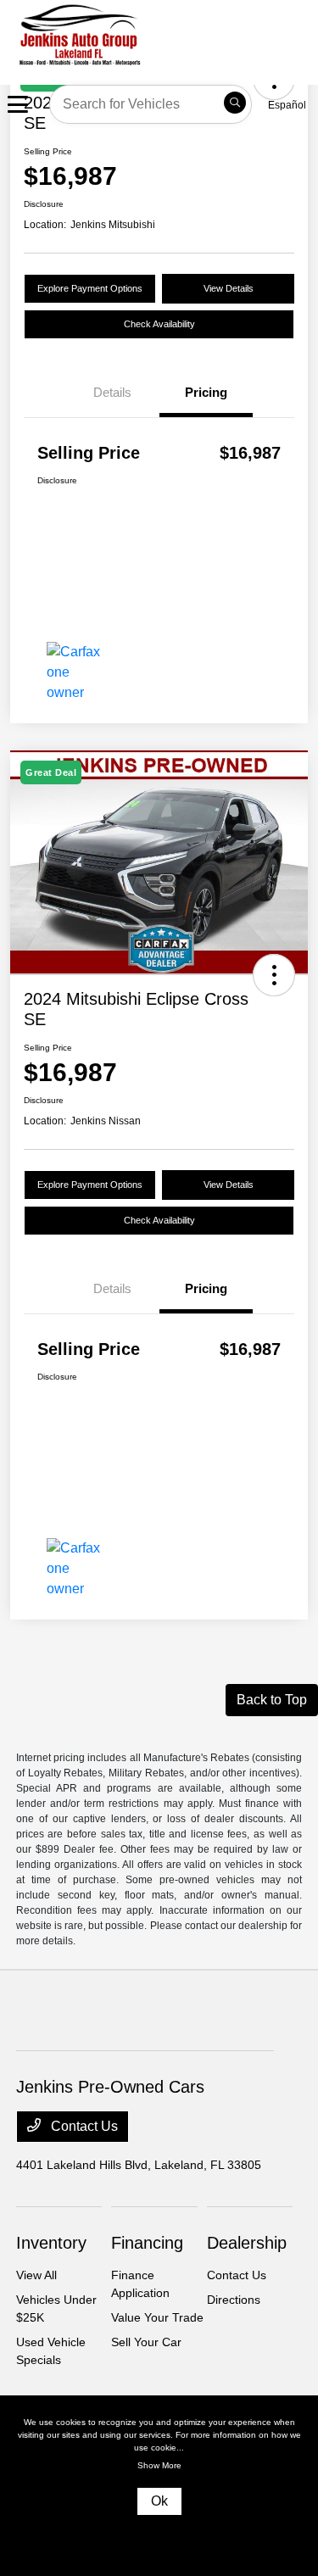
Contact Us (83, 2126)
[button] (274, 975)
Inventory (51, 2243)
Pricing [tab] (206, 392)
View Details (229, 288)
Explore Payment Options (90, 288)
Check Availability (159, 324)
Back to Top (272, 1700)
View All (36, 2275)
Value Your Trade (157, 2317)
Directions (234, 2300)
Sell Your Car (146, 2342)
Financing (147, 2243)
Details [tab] (112, 392)
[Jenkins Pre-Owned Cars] (149, 33)
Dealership (247, 2243)
